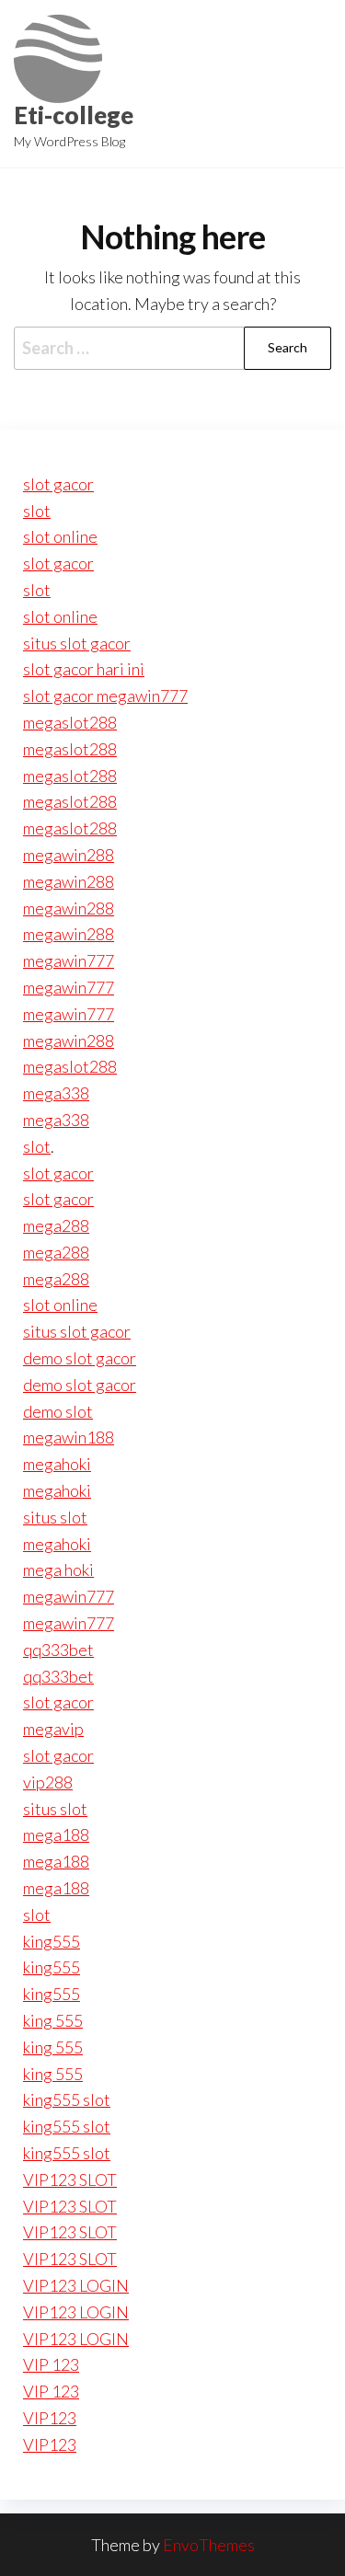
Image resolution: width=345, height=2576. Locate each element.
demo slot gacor (80, 1358)
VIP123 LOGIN (76, 2285)
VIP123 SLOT (70, 2179)
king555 (52, 1941)
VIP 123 (51, 2364)
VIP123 (50, 2418)
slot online (60, 536)
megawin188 (69, 1437)
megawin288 (69, 855)
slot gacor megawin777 (105, 696)
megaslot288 (70, 722)
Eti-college (74, 115)
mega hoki (58, 1570)
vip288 (48, 1782)
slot (37, 511)
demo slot (58, 1411)
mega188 (56, 1834)
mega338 (56, 1093)
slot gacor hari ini (84, 669)
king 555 (53, 2020)
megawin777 (69, 960)
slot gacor (58, 484)
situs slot (55, 1517)
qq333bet (58, 1650)
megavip (53, 1729)
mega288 (56, 1225)
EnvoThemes (209, 2545)
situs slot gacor (77, 643)
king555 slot (67, 2099)
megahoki (57, 1464)
